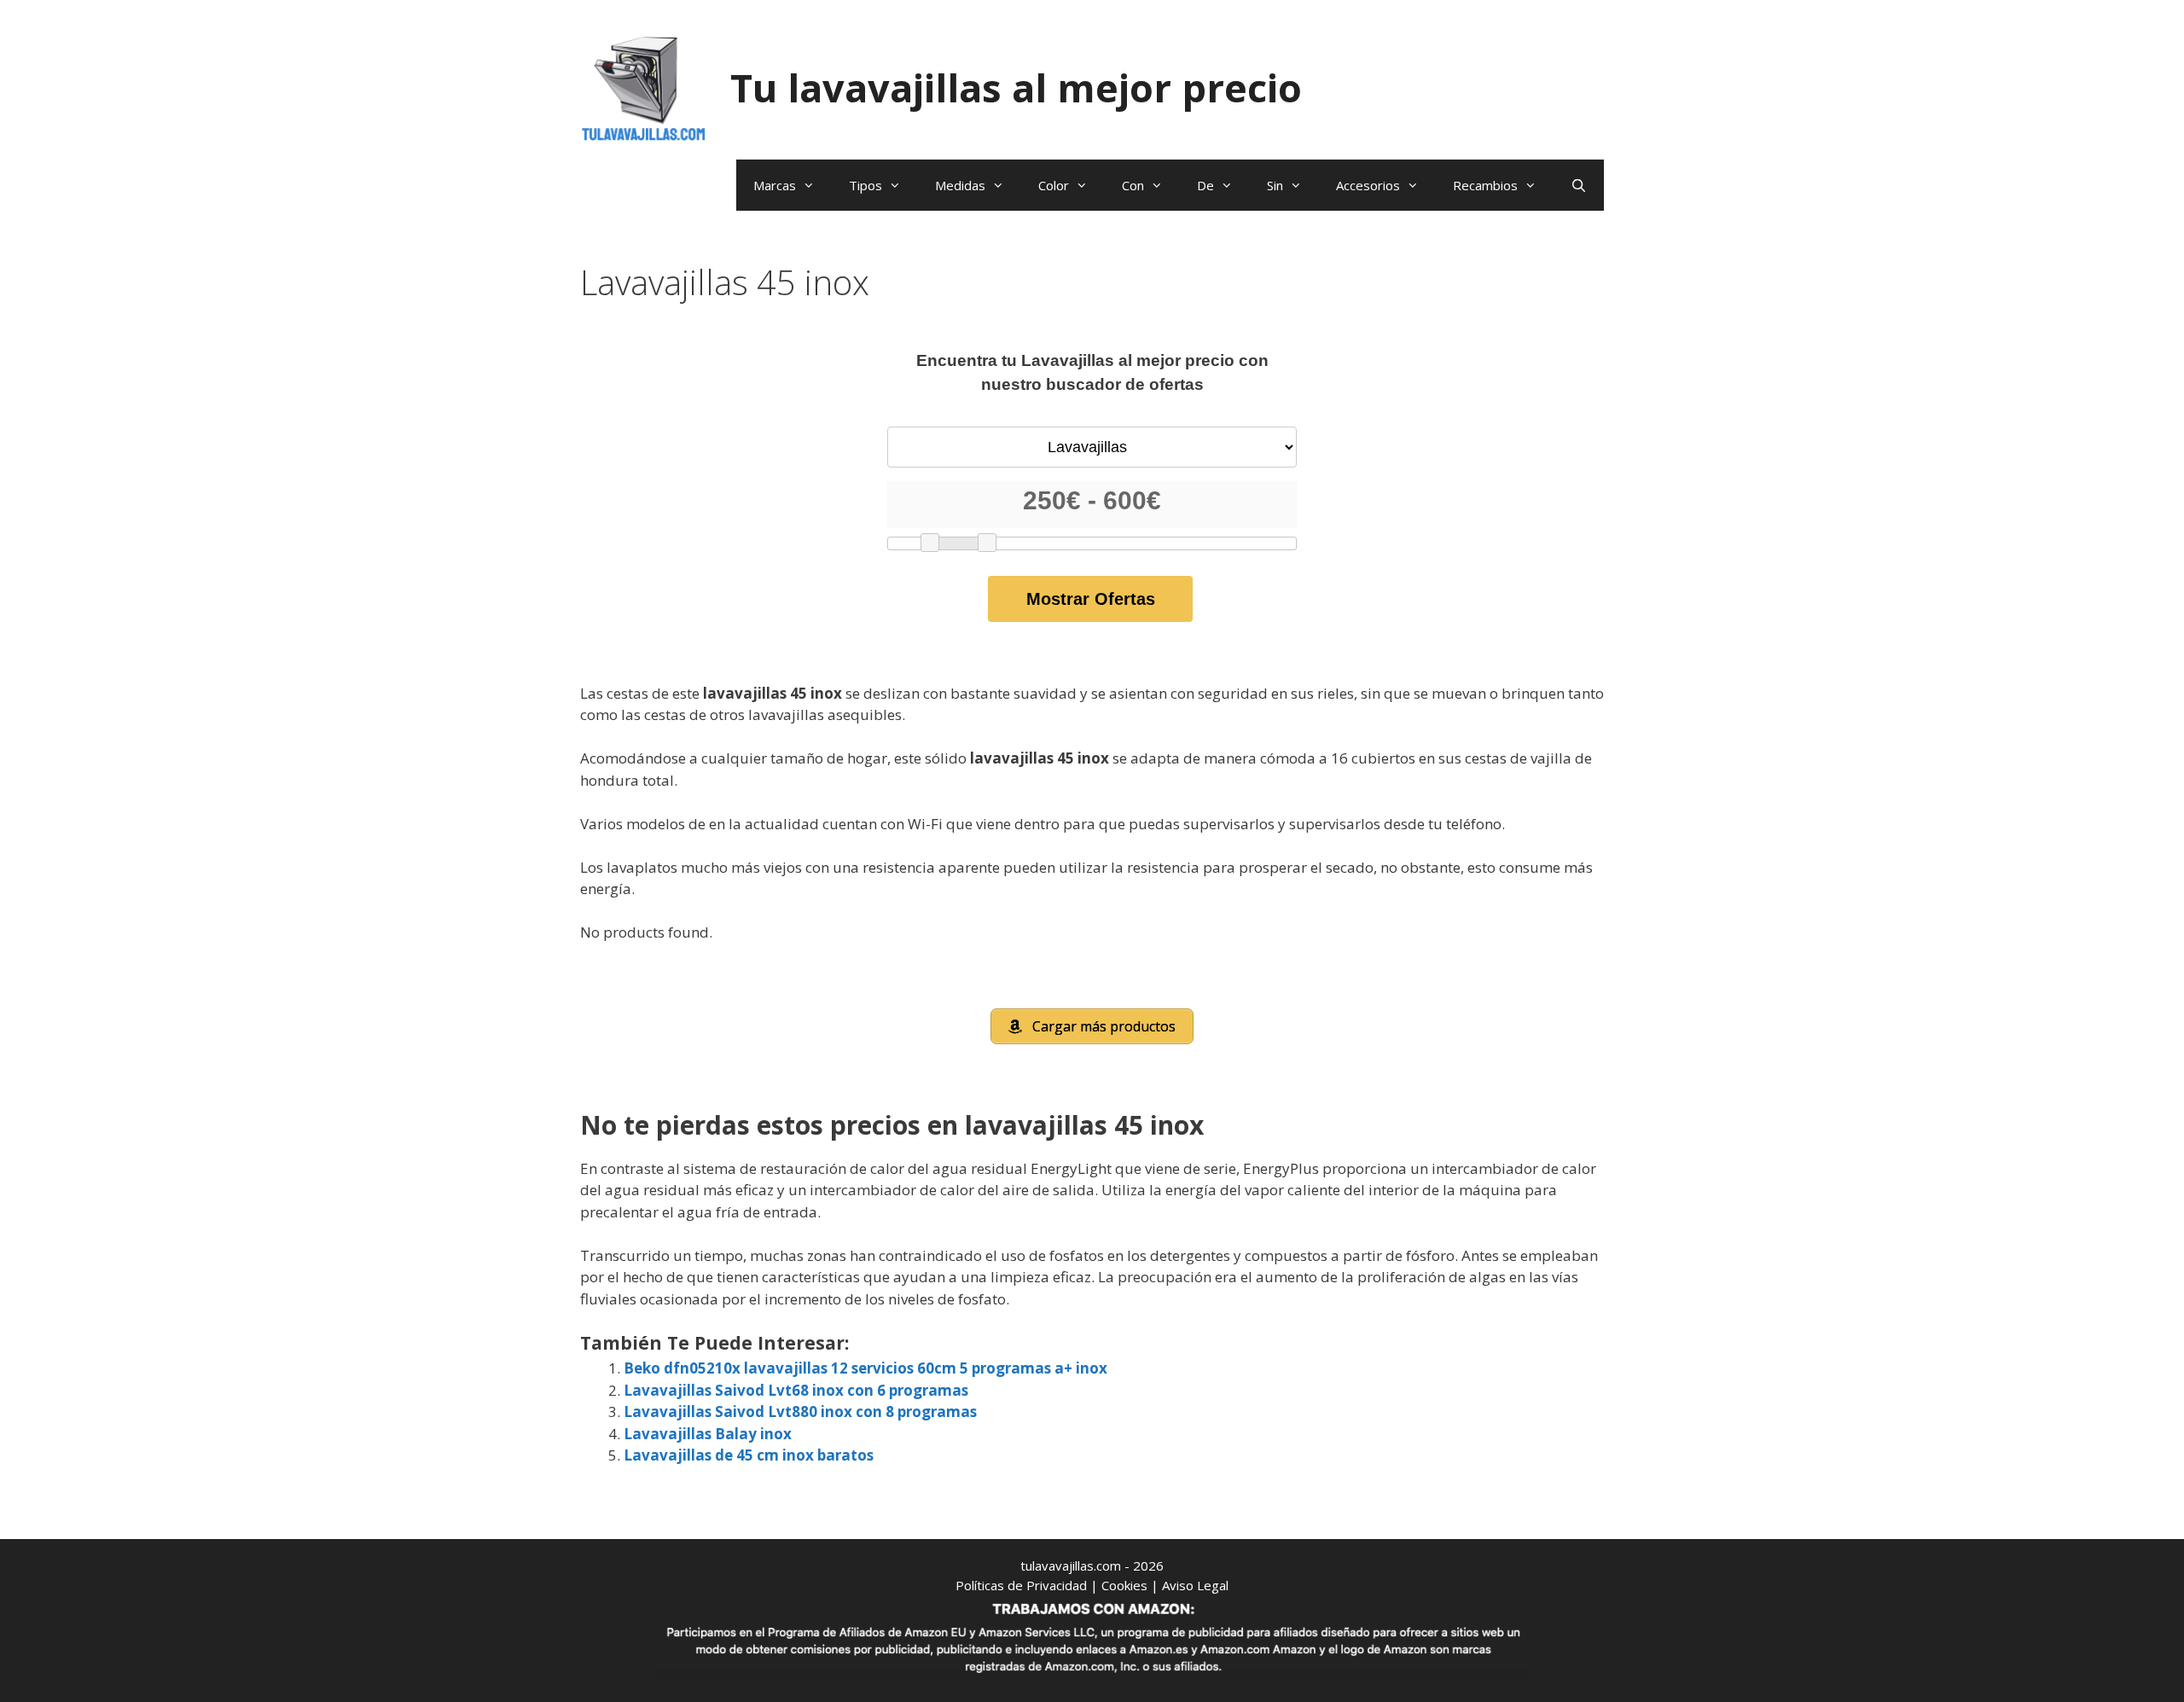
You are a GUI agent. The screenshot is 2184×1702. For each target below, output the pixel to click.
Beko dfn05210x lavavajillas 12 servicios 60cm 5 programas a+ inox (865, 1368)
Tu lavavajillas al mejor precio (1016, 87)
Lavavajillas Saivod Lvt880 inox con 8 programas (800, 1412)
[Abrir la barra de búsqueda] (1579, 185)
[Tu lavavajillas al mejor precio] (644, 87)
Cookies (1124, 1585)
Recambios (1485, 185)
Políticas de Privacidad (1021, 1585)
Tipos (865, 185)
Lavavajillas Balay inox (708, 1434)
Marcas (775, 185)
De (1205, 185)
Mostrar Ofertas (1091, 599)
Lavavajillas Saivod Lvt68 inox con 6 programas (796, 1390)
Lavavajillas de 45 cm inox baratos (749, 1455)
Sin (1275, 185)
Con (1133, 185)
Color (1054, 185)
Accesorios (1368, 185)
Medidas (960, 185)
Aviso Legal (1195, 1585)
